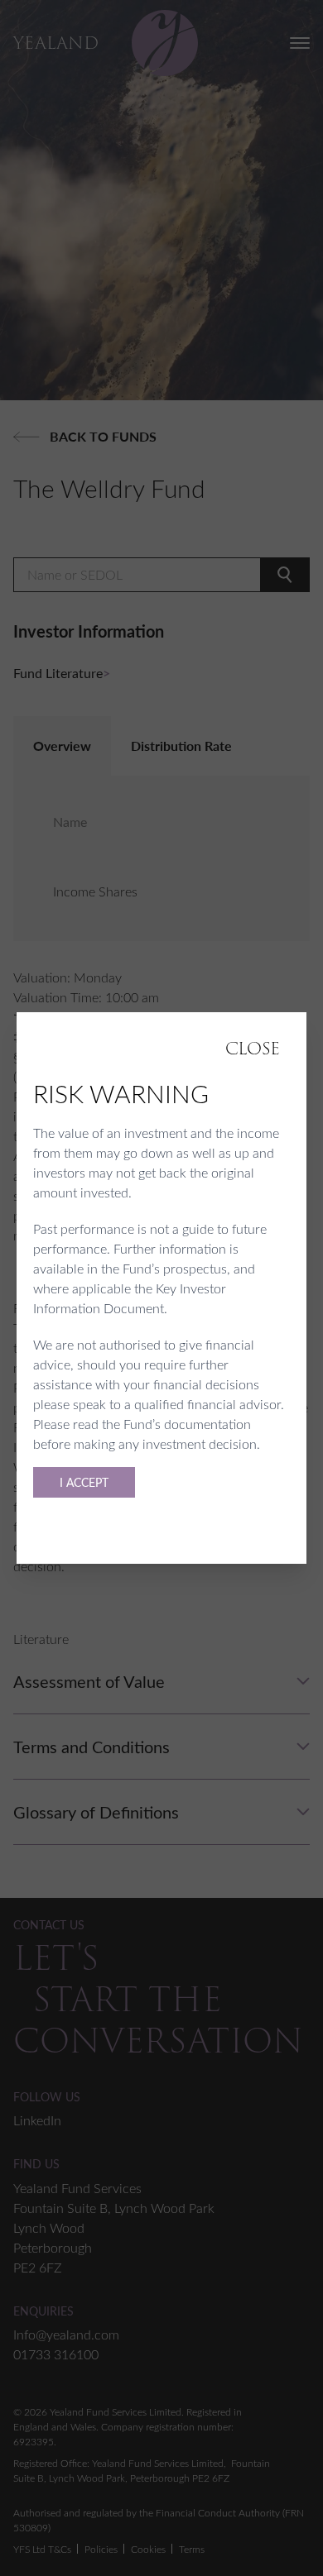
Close (253, 1049)
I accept (84, 1482)
